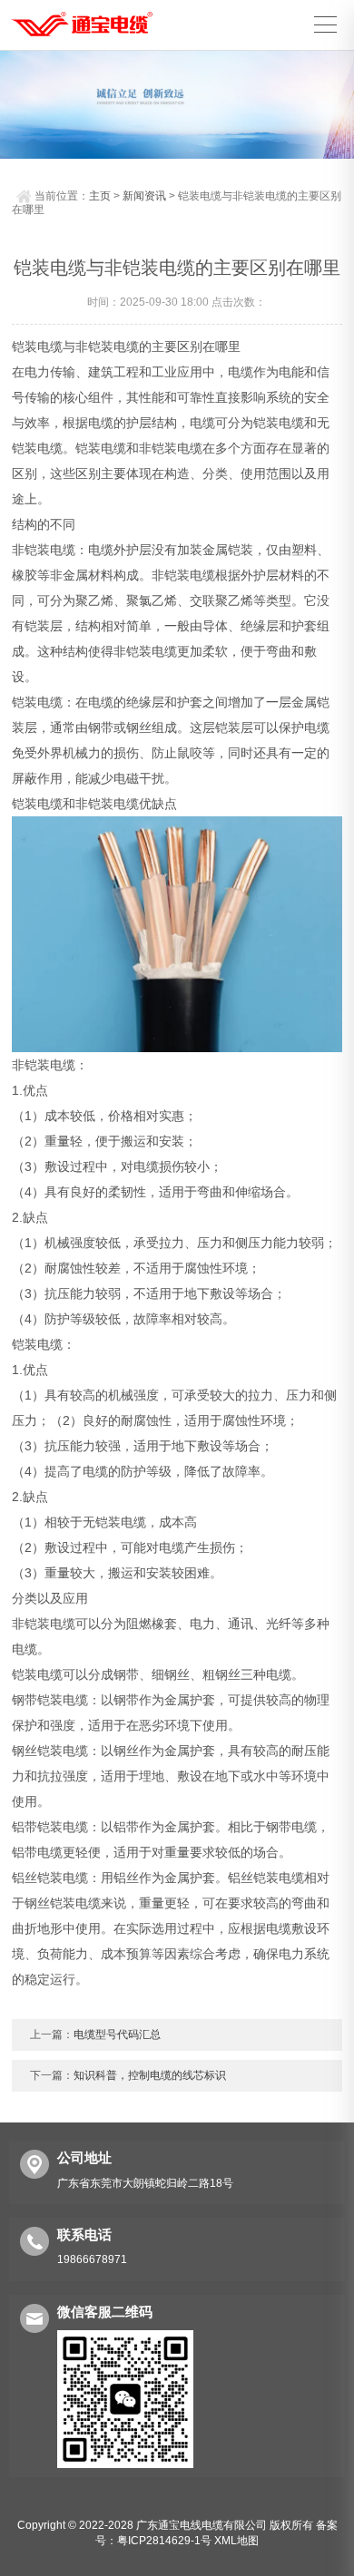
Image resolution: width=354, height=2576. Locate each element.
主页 (100, 196)
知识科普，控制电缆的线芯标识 (150, 2075)
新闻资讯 (144, 196)
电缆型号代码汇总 (117, 2034)
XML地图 (236, 2541)
